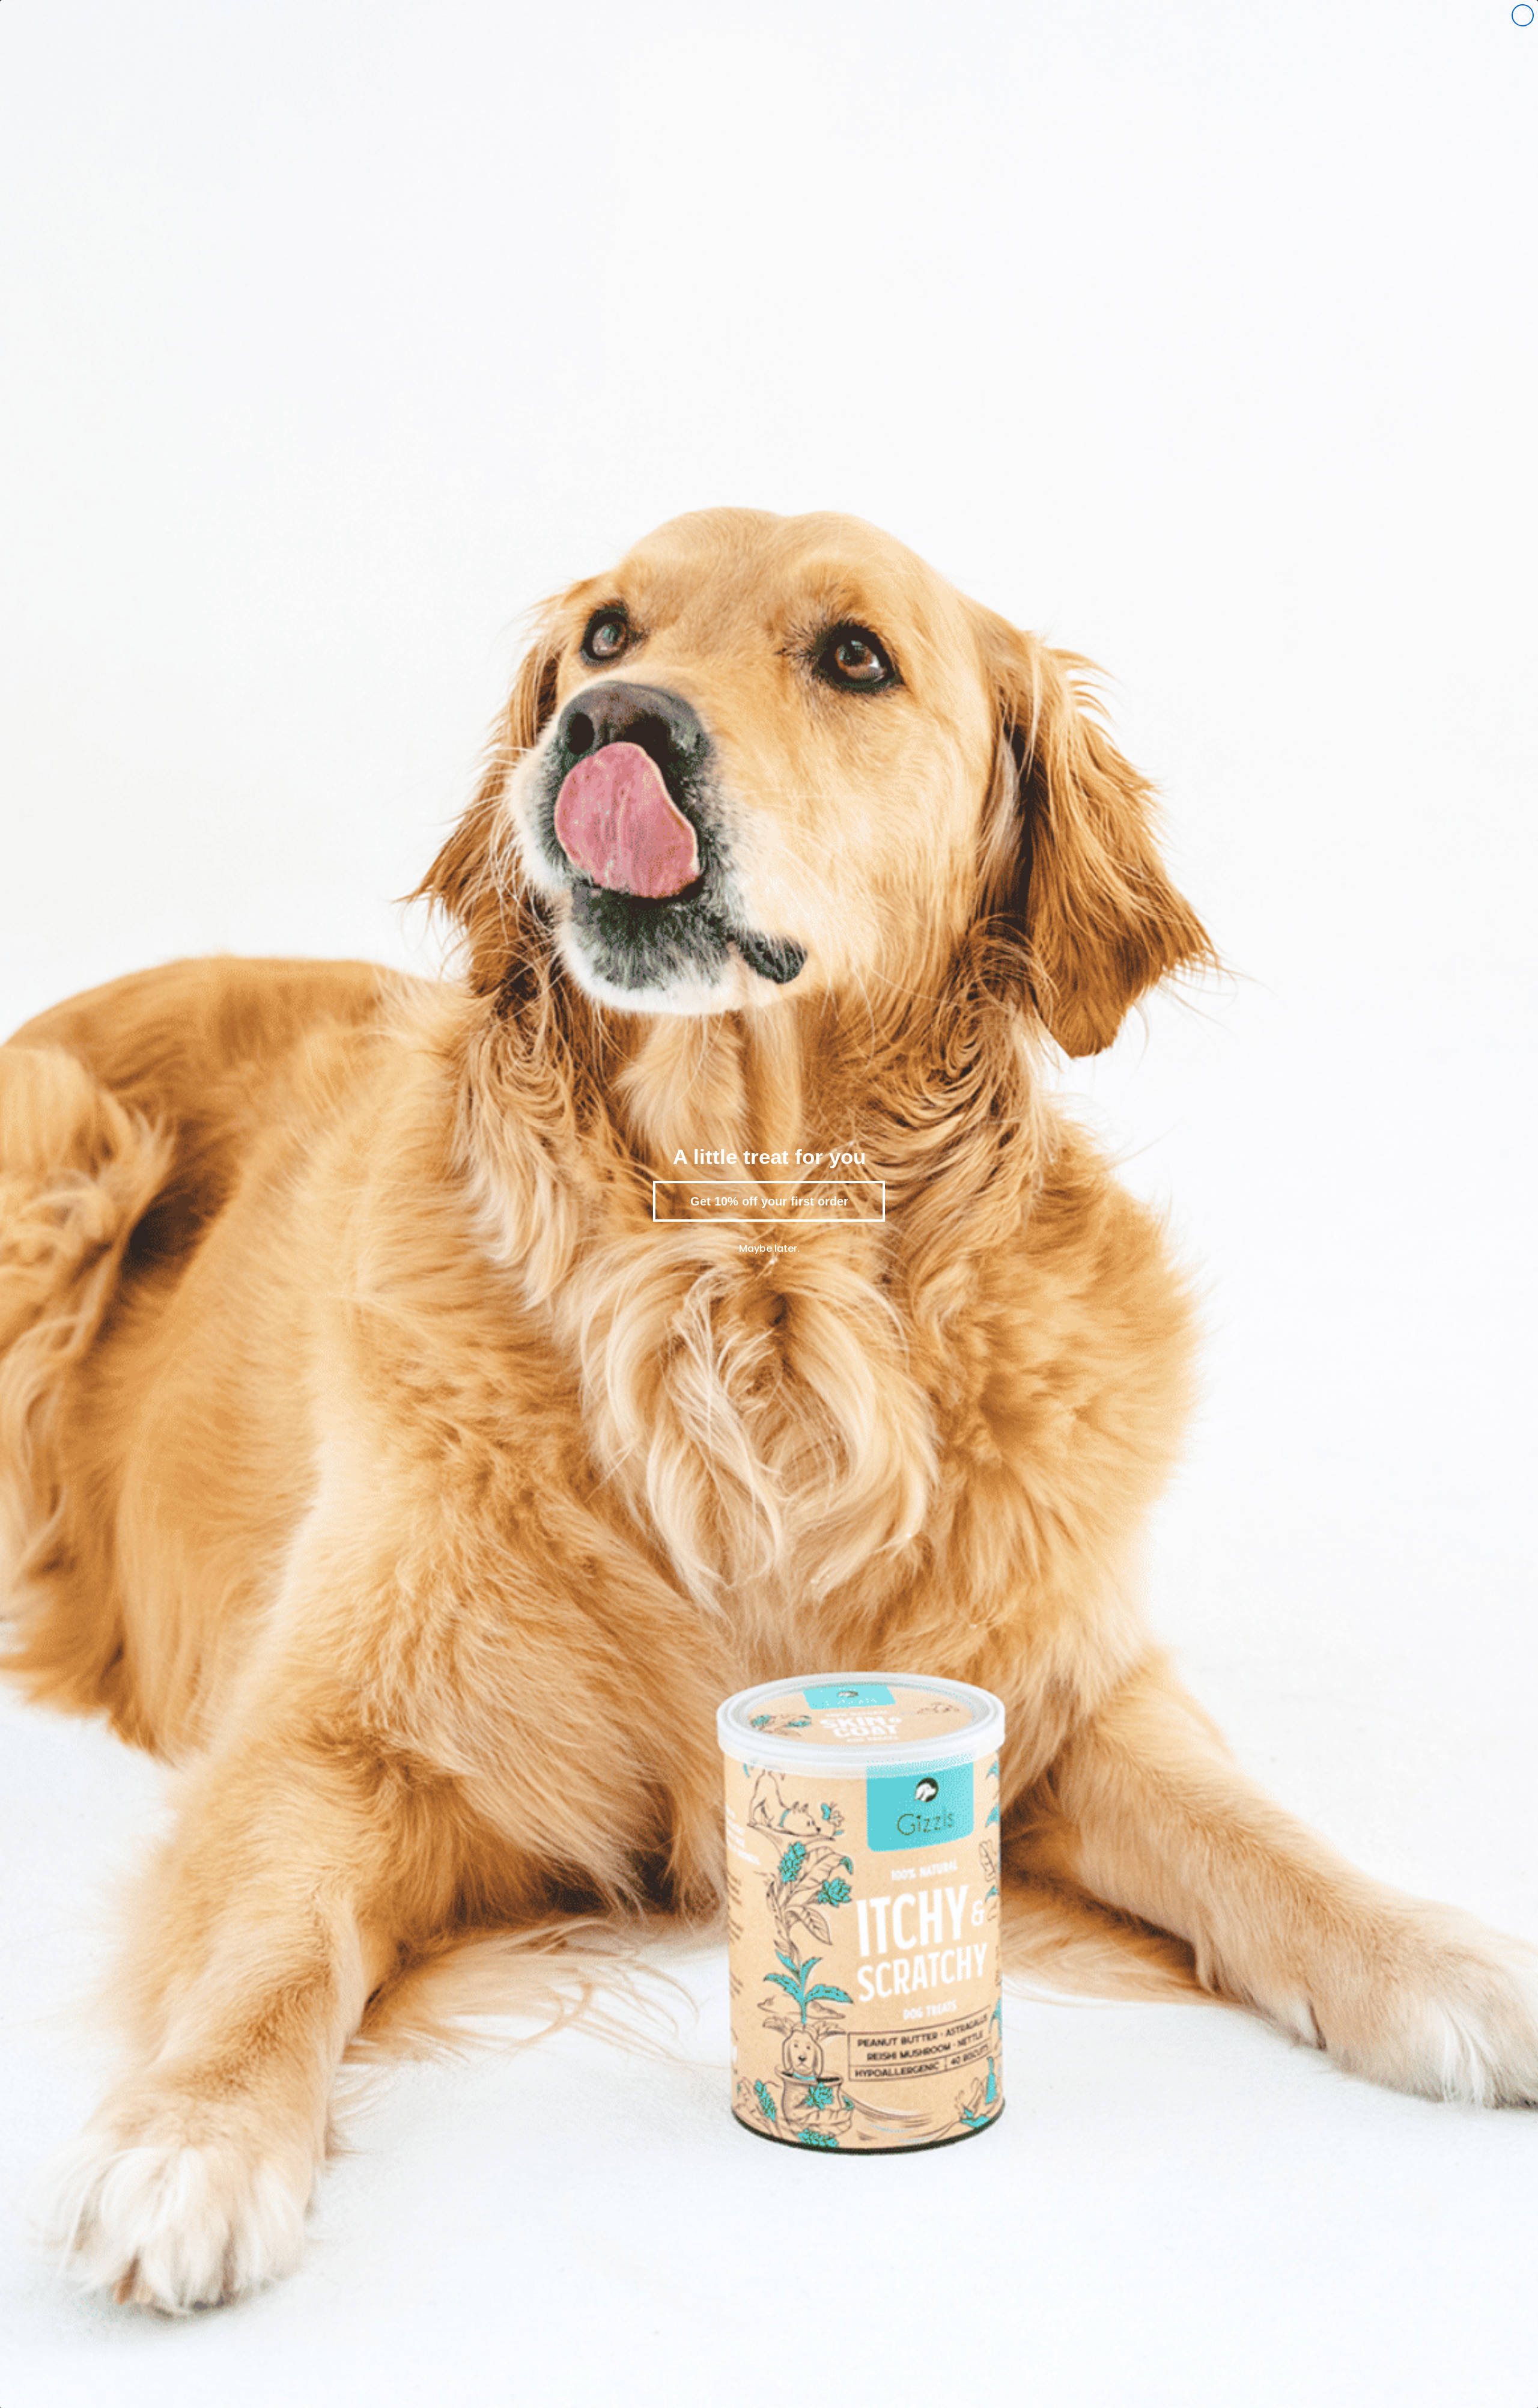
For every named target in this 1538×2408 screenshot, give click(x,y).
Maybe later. (769, 1248)
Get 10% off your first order (769, 1201)
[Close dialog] (1523, 15)
